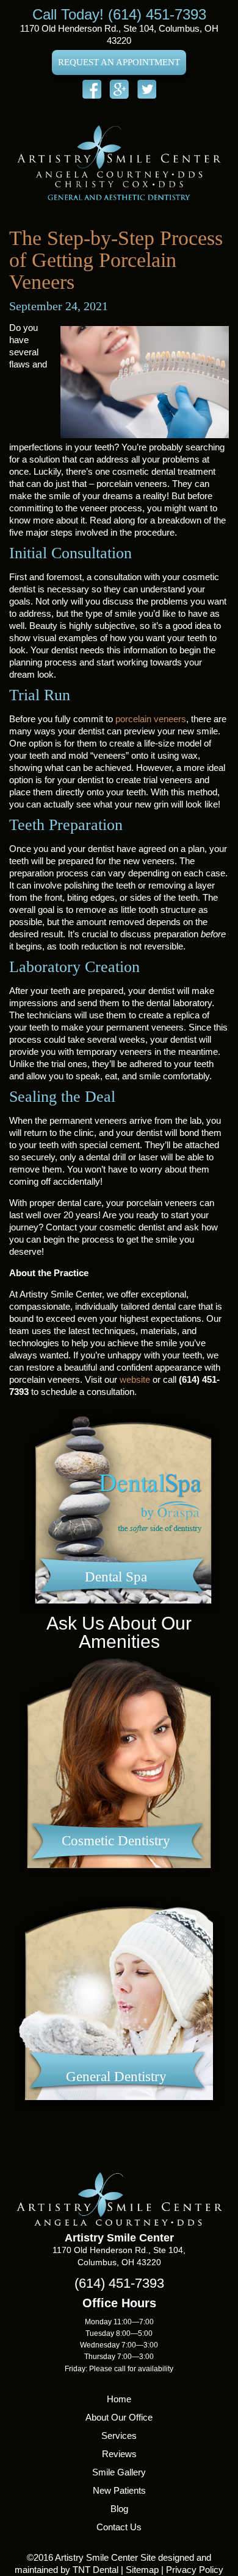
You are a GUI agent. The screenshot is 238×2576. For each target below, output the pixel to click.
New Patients (119, 2490)
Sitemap (142, 2570)
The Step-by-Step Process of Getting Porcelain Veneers (116, 260)
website (135, 1379)
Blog (119, 2509)
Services (119, 2436)
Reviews (119, 2454)
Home (119, 2399)
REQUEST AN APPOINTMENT (119, 62)
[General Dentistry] (119, 2120)
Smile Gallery (119, 2472)
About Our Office (119, 2417)
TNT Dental (96, 2570)
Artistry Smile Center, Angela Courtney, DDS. (119, 162)
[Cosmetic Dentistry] (119, 1884)
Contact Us (119, 2527)
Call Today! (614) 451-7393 (119, 14)
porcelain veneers (151, 719)
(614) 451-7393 (119, 2283)
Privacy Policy (195, 2570)
